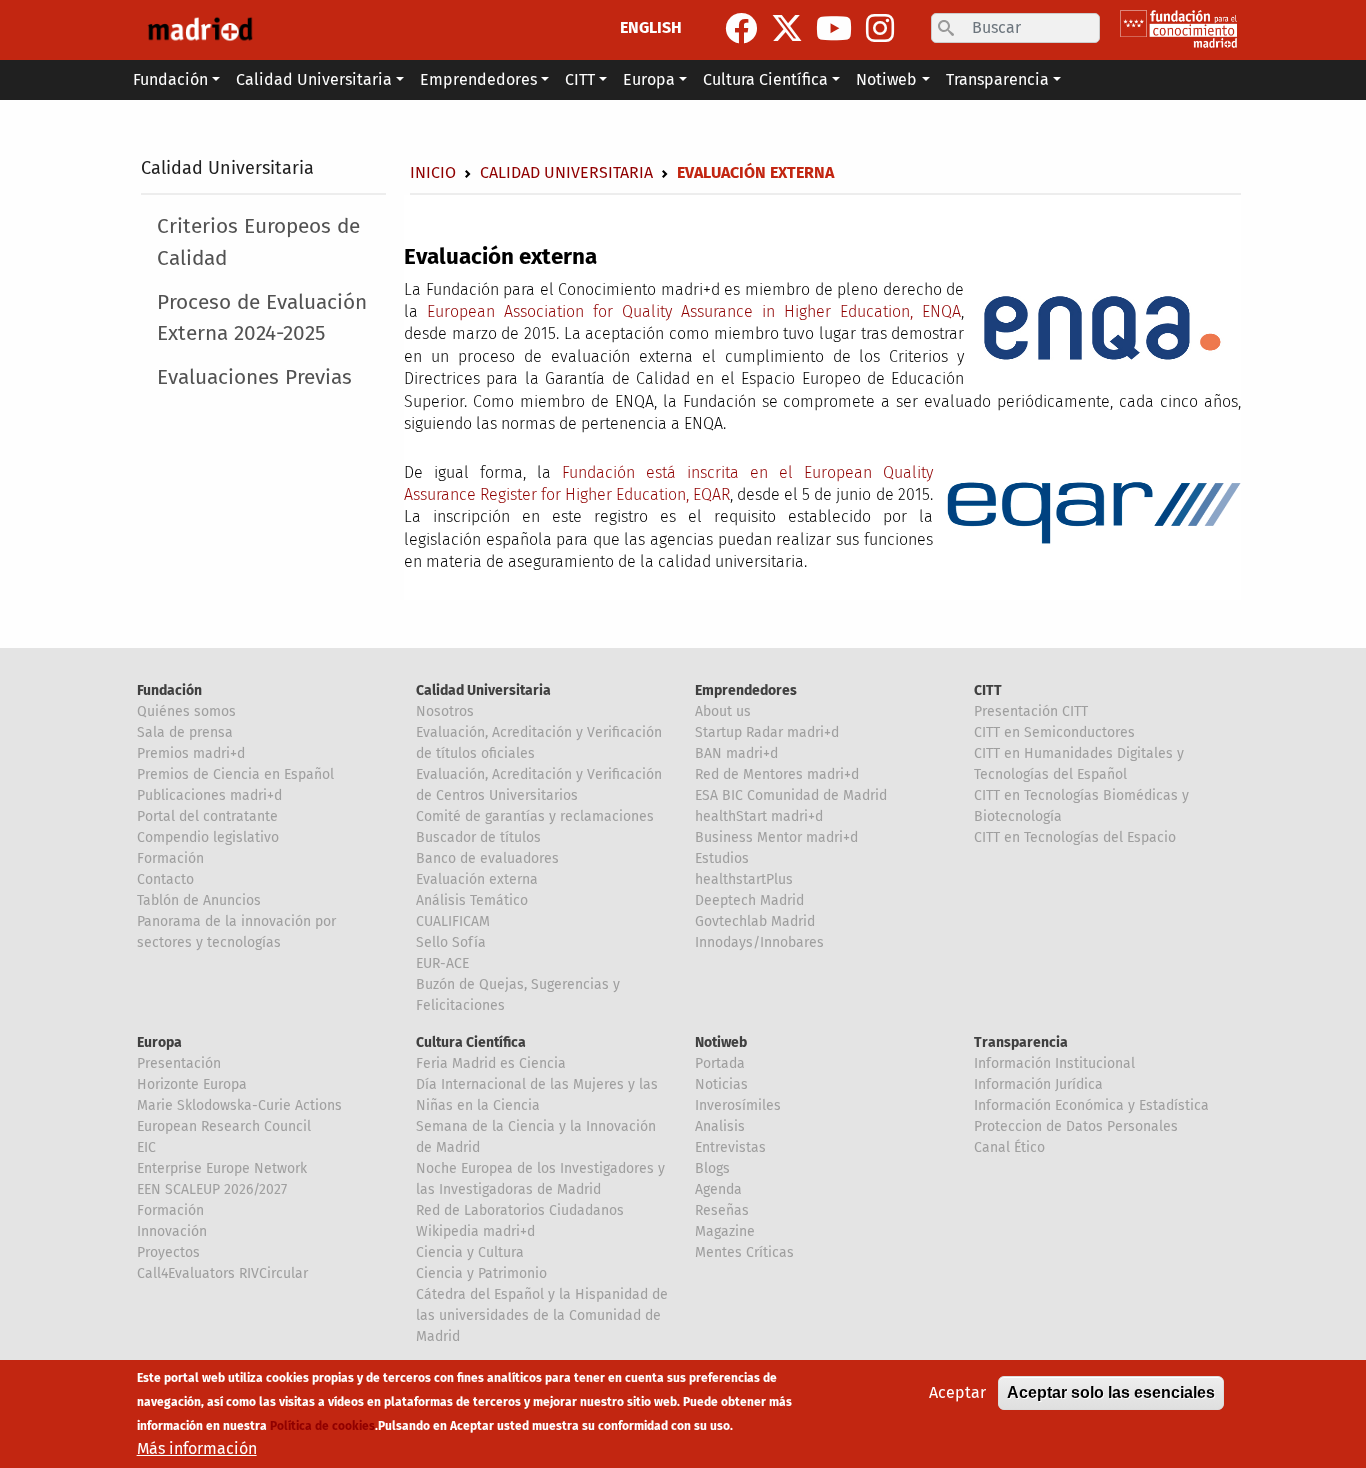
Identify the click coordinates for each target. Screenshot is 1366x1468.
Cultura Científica (471, 1042)
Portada (720, 1063)
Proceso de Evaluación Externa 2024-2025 (262, 318)
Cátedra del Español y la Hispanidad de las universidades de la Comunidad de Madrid (542, 1315)
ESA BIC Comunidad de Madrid (791, 795)
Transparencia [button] (997, 79)
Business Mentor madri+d (776, 837)
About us (723, 711)
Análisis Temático (472, 900)
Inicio (433, 172)
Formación (170, 858)
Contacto (165, 879)
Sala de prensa (185, 732)
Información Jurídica (1038, 1084)
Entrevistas (730, 1147)
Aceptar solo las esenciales (1111, 1392)
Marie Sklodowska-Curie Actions (239, 1105)
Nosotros (445, 711)
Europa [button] (649, 79)
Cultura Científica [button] (765, 79)
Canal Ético (1009, 1147)
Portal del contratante (207, 816)
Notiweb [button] (886, 79)
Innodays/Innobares (759, 942)
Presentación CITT (1031, 711)
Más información (197, 1448)
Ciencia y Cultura (470, 1252)
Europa (159, 1042)
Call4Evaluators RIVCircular (222, 1273)
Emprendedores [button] (478, 79)
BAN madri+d (736, 753)
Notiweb (721, 1042)
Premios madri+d (191, 753)
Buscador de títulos (478, 837)
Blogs (712, 1168)
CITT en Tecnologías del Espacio (1075, 837)
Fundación (169, 690)
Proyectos (168, 1252)
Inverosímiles (738, 1105)
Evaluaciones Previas (254, 377)
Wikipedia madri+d (475, 1231)
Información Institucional (1054, 1063)
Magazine (725, 1231)
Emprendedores (746, 690)
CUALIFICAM (453, 921)
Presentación (179, 1063)
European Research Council (224, 1126)
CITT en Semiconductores (1054, 732)
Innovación (172, 1231)
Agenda (718, 1189)
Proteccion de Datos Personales (1076, 1126)
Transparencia (1021, 1042)
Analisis (720, 1126)
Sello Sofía (451, 942)
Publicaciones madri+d (209, 795)
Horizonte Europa (192, 1084)
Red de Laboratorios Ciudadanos (520, 1210)
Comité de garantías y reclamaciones (535, 816)
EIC (146, 1147)
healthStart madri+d (759, 816)
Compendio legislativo (208, 837)
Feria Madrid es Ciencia (491, 1063)
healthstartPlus (744, 879)
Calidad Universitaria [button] (314, 79)
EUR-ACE (442, 963)
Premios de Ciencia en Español (235, 774)
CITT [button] (580, 79)
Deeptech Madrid (749, 900)
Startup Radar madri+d (767, 732)
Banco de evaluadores (487, 858)
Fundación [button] (170, 79)
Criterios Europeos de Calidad (258, 242)
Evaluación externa (477, 879)
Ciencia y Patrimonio (481, 1273)
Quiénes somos (186, 711)
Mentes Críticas (744, 1252)
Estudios (722, 858)
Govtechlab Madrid (755, 921)
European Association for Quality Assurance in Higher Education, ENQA (694, 311)
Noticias (721, 1084)
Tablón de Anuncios (199, 900)
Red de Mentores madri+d (777, 774)
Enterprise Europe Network (222, 1168)
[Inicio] (200, 30)
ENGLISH (651, 27)
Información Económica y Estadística (1091, 1105)
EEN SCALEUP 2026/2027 (212, 1189)
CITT (988, 690)
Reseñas (722, 1210)
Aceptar (957, 1392)
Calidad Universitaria (227, 168)
